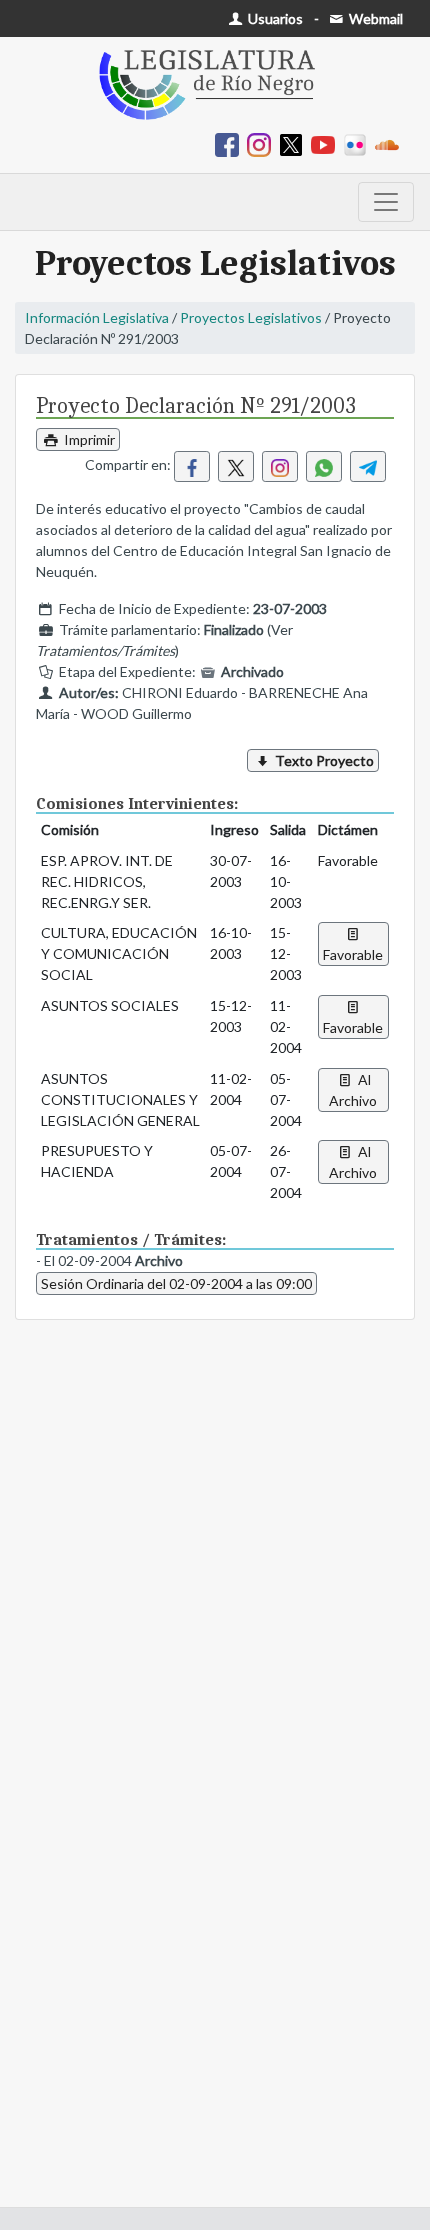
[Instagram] (263, 143)
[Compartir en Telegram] (368, 466)
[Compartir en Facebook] (192, 466)
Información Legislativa (97, 317)
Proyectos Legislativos (251, 317)
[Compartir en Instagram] (280, 466)
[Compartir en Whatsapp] (324, 466)
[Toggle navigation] (386, 202)
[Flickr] (359, 143)
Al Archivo (353, 1090)
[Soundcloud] (391, 143)
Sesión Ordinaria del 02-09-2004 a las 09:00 (176, 1283)
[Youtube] (327, 143)
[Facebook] (231, 143)
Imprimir (88, 439)
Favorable (353, 954)
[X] (295, 143)
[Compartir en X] (236, 466)
